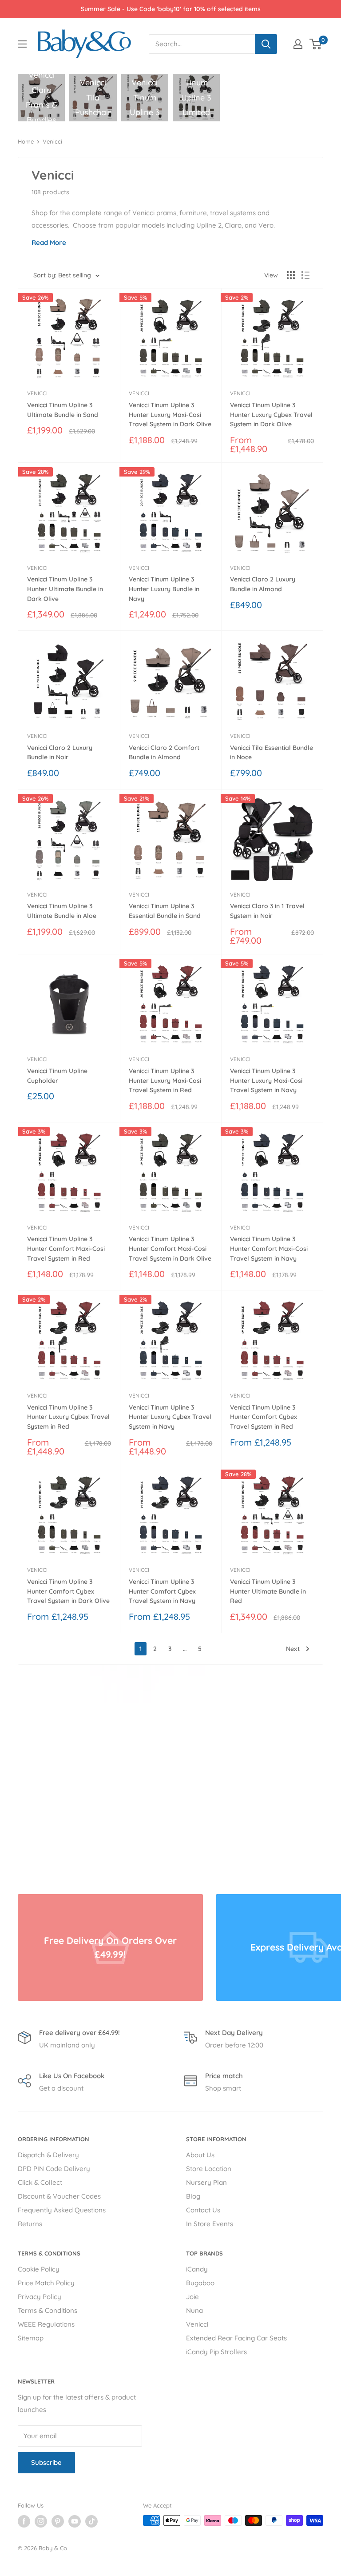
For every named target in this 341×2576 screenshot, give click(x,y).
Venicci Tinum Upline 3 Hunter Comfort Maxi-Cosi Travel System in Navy (269, 1248)
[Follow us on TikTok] (91, 2521)
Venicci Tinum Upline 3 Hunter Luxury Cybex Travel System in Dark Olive (271, 415)
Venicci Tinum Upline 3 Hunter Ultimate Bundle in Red (268, 1591)
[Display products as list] (305, 275)
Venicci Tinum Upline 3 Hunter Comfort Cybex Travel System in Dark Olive (68, 1591)
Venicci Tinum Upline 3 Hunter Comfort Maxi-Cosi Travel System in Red (66, 1248)
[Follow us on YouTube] (75, 2521)
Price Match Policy (46, 2283)
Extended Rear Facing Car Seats (236, 2338)
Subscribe (46, 2462)
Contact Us (203, 2210)
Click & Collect (40, 2182)
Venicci (52, 141)
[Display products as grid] (291, 275)
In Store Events (210, 2224)
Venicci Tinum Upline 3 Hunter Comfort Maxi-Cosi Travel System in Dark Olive (170, 1248)
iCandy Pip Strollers (216, 2352)
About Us (200, 2155)
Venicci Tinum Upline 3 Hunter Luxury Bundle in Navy (164, 589)
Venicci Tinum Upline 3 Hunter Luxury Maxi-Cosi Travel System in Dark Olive (170, 415)
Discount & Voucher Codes (59, 2196)
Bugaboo (200, 2283)
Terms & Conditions (48, 2310)
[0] (316, 44)
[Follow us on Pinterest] (58, 2521)
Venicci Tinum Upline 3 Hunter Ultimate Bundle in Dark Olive (65, 589)
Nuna (194, 2310)
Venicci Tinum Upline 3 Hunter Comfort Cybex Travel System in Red (264, 1417)
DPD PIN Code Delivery (54, 2169)
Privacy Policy (40, 2297)
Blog (193, 2196)
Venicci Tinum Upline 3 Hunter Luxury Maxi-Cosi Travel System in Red (165, 1080)
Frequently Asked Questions (62, 2210)
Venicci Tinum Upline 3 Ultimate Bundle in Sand (63, 410)
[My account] (298, 44)
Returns (30, 2224)
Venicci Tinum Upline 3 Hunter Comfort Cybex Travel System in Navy (162, 1591)
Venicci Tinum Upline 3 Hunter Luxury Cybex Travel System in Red (68, 1417)
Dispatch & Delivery (48, 2155)
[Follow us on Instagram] (41, 2521)
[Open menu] (22, 44)
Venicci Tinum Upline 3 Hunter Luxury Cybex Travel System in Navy (170, 1417)
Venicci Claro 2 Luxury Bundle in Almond (263, 584)
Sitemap (31, 2338)
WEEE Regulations (46, 2324)
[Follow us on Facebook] (24, 2521)
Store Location (209, 2169)
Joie (192, 2297)
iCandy (197, 2269)
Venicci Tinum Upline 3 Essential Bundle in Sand (165, 911)
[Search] (266, 44)
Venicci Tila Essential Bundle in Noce (272, 753)
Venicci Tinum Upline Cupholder (57, 1076)
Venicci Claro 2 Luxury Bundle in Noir (60, 753)
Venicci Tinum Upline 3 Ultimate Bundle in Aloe (62, 911)
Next (293, 1649)
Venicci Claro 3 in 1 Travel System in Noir (267, 911)
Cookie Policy (39, 2269)
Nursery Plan (206, 2182)
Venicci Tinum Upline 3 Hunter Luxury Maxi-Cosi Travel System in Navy (266, 1080)
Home (26, 141)
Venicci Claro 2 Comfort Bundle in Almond (164, 753)
